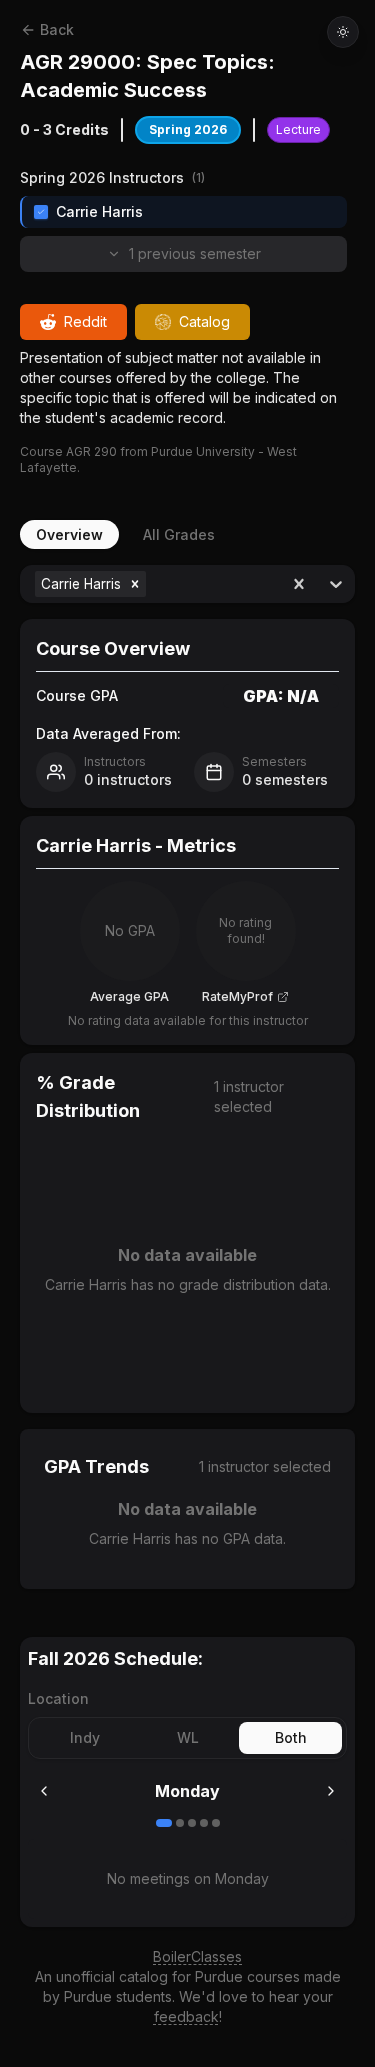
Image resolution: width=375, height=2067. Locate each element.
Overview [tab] (69, 534)
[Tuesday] (180, 1823)
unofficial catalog (112, 1976)
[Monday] (164, 1823)
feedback (186, 2016)
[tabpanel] (187, 1077)
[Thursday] (204, 1823)
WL (188, 1737)
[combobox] (152, 584)
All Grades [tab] (179, 534)
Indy (85, 1737)
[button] (135, 584)
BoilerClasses (197, 1956)
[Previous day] (44, 1791)
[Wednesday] (192, 1823)
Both (291, 1737)
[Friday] (216, 1823)
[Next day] (331, 1791)
